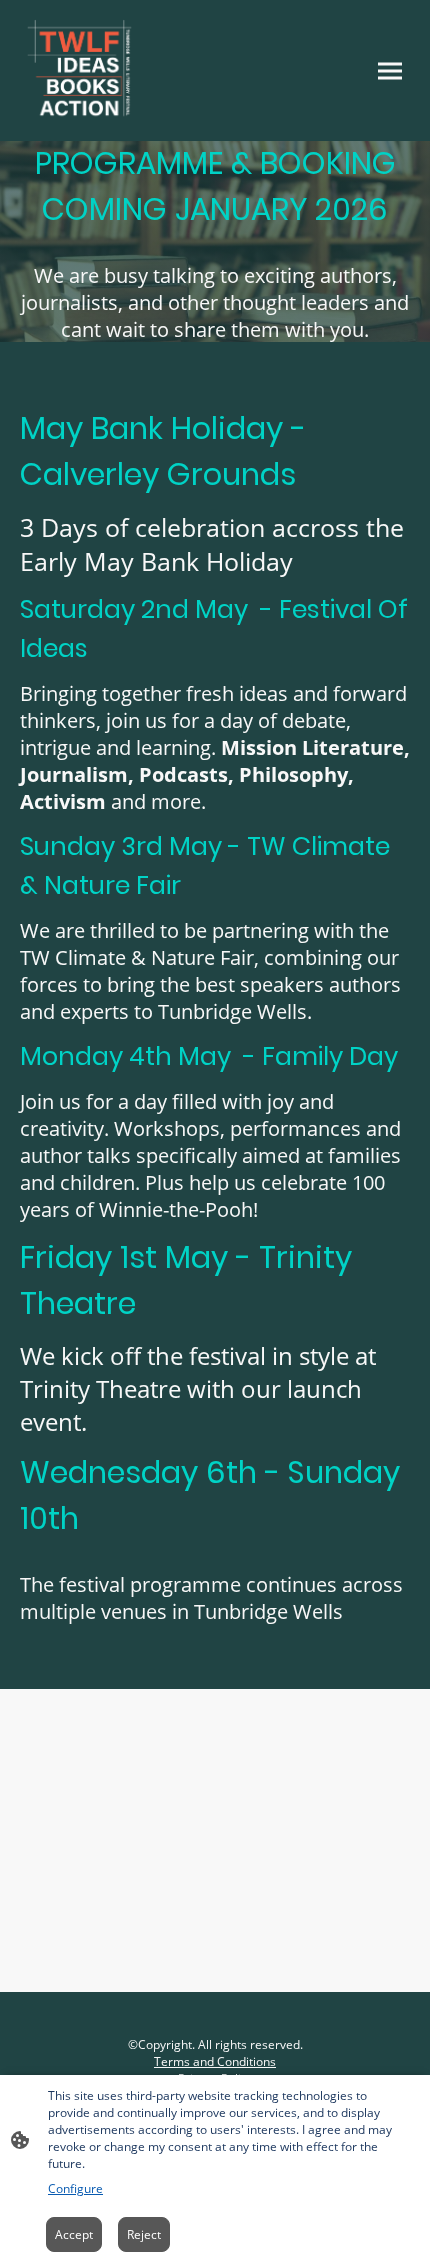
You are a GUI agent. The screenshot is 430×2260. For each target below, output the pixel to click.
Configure (75, 2188)
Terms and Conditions (215, 2061)
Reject (144, 2234)
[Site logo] (79, 70)
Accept (74, 2234)
